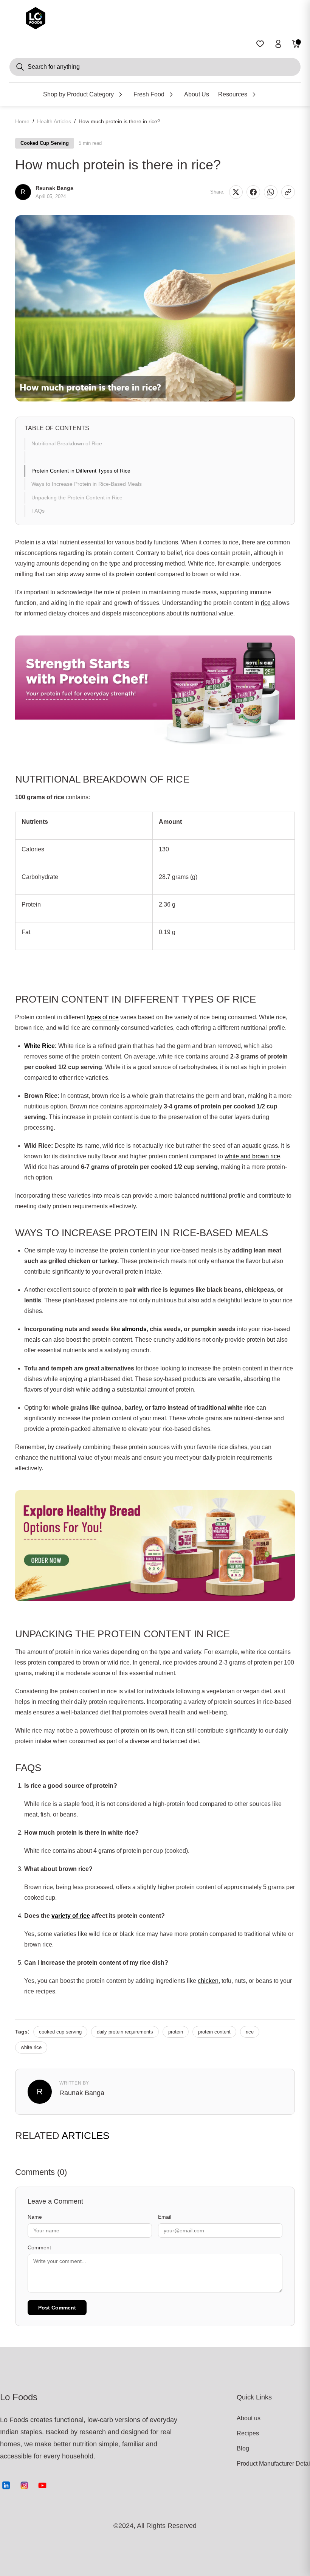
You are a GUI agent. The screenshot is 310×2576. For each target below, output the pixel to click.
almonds (134, 1329)
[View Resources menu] (254, 95)
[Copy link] (288, 192)
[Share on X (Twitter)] (236, 192)
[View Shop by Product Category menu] (121, 95)
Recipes (248, 2433)
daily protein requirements (125, 2032)
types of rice (103, 1017)
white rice (31, 2047)
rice (266, 603)
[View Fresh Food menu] (171, 95)
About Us (197, 94)
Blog (243, 2448)
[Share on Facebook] (253, 192)
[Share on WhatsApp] (271, 192)
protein (176, 2032)
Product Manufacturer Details (265, 2464)
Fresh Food (149, 94)
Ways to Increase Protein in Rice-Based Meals (87, 484)
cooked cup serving (60, 2032)
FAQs (38, 511)
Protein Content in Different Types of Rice (81, 471)
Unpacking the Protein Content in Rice (77, 498)
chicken (208, 1981)
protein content (136, 574)
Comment (39, 2247)
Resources (233, 94)
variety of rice (71, 1916)
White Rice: (40, 1046)
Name (35, 2217)
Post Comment (57, 2308)
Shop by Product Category (78, 94)
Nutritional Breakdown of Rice (67, 443)
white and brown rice (252, 1156)
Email (165, 2217)
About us (249, 2418)
